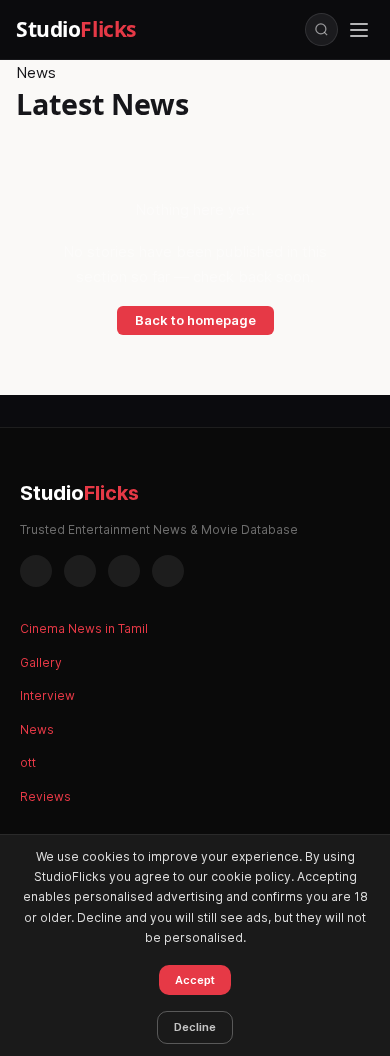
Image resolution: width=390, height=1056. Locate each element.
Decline (195, 1027)
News (37, 729)
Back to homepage (195, 320)
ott (28, 762)
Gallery (41, 662)
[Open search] (321, 29)
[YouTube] (168, 571)
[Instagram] (80, 571)
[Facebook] (36, 571)
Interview (47, 695)
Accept (195, 980)
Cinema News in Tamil (84, 628)
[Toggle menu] (359, 30)
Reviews (45, 796)
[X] (124, 571)
